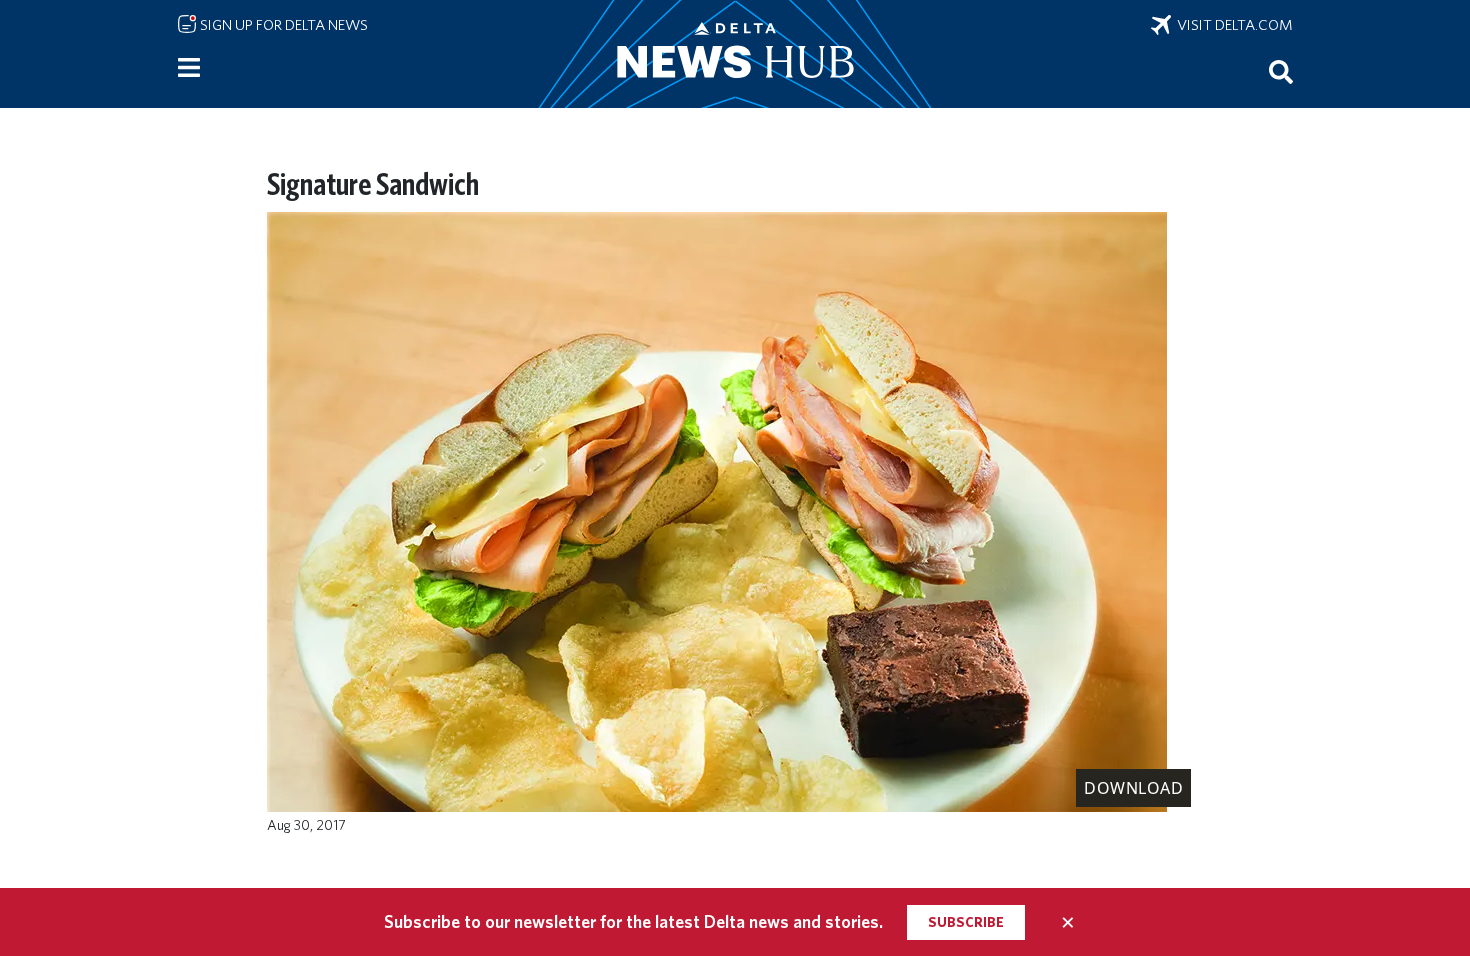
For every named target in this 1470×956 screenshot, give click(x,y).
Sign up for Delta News (282, 25)
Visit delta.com (1232, 25)
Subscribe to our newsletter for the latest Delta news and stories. (633, 921)
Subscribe (966, 922)
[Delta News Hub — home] (735, 54)
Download (1133, 788)
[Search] (1281, 71)
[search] (1281, 71)
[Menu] (189, 68)
